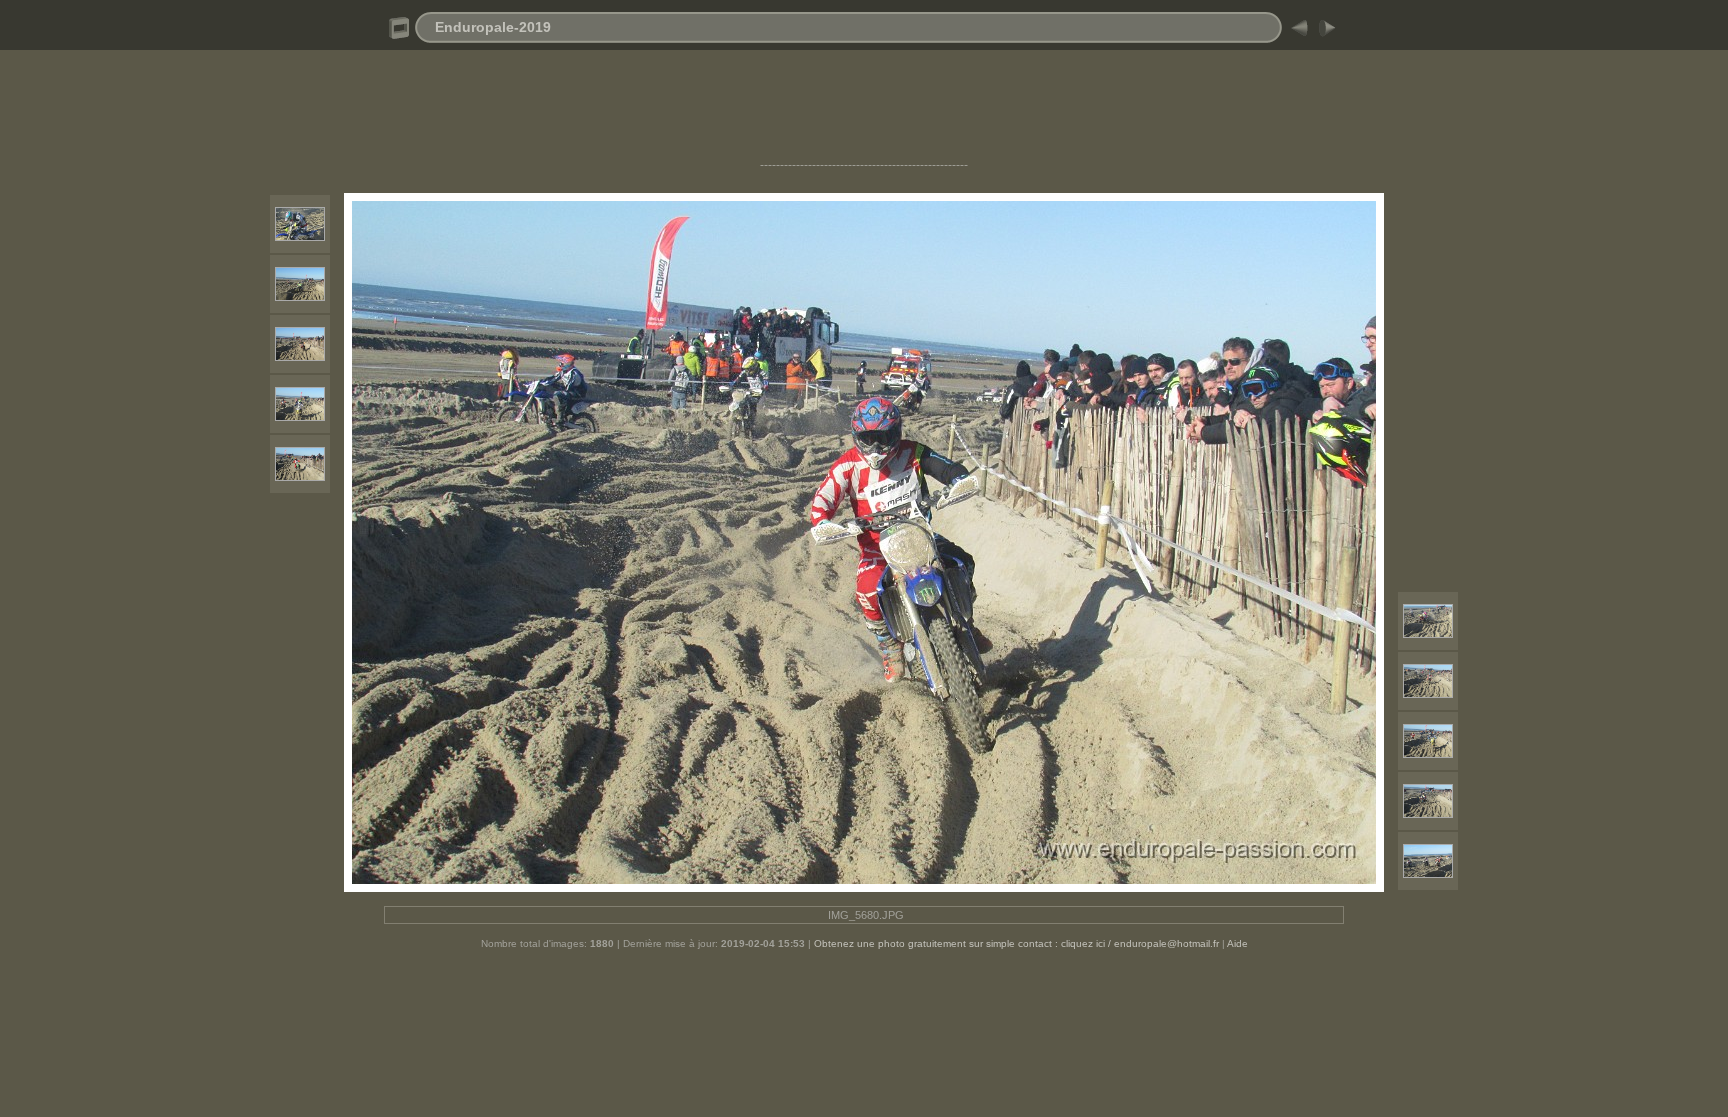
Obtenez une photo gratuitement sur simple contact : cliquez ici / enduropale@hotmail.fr (1016, 943)
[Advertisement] (864, 113)
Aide (1237, 943)
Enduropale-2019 (493, 27)
